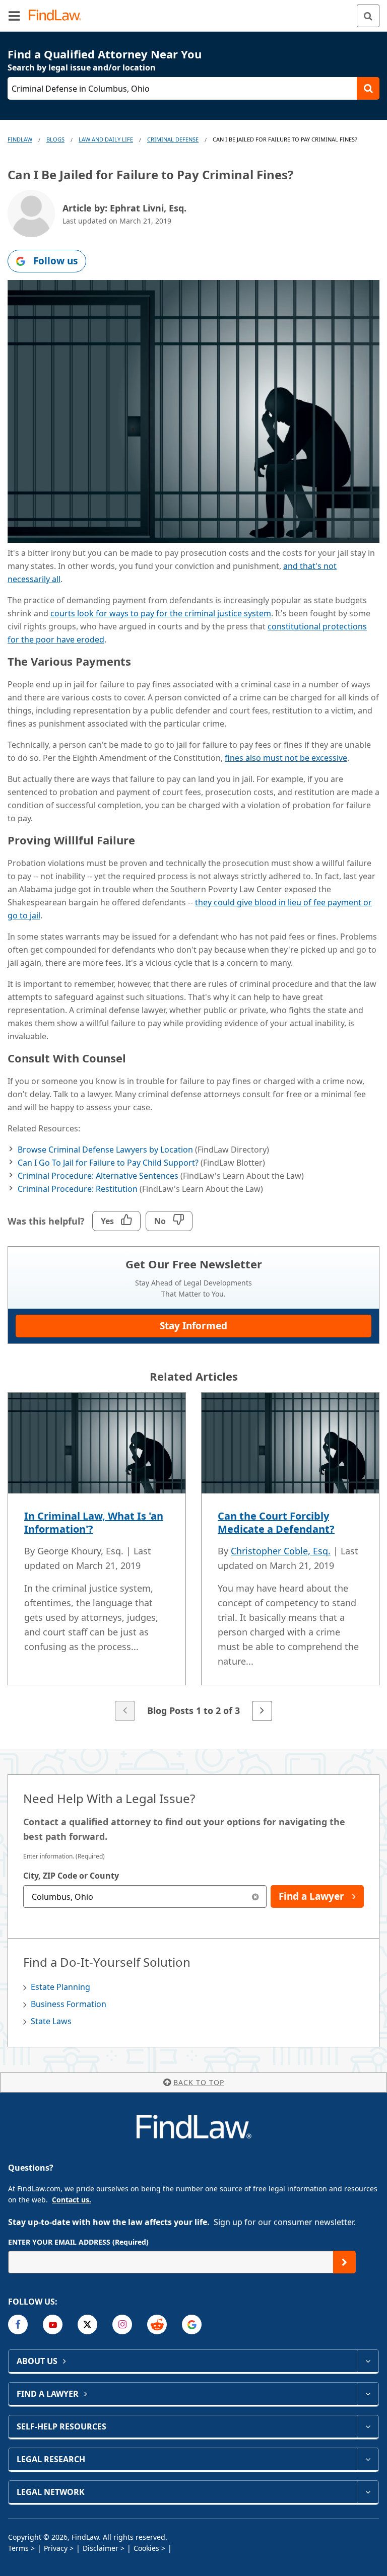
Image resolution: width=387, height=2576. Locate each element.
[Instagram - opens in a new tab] (122, 2324)
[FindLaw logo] (58, 16)
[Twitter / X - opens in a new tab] (87, 2324)
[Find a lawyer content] (368, 2394)
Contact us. (72, 2200)
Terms (18, 2548)
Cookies (146, 2548)
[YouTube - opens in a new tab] (53, 2324)
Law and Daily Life (106, 139)
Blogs (55, 139)
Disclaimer (101, 2548)
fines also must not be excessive (286, 758)
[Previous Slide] (125, 1711)
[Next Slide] (262, 1711)
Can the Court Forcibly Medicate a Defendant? (276, 1522)
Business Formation (69, 2004)
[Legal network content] (368, 2492)
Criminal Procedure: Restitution (78, 1189)
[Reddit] (157, 2324)
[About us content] (368, 2361)
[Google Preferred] (192, 2324)
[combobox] (145, 1897)
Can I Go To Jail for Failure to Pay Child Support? (108, 1163)
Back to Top (199, 2082)
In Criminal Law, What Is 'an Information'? (94, 1522)
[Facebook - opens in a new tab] (18, 2324)
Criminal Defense (173, 139)
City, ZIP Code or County (71, 1876)
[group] (193, 1558)
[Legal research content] (368, 2459)
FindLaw (20, 139)
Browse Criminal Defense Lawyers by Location (105, 1150)
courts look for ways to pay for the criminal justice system (161, 613)
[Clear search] (255, 1897)
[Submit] (344, 2262)
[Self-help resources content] (368, 2426)
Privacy (56, 2548)
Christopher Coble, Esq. (281, 1551)
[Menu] (14, 16)
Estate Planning (60, 1987)
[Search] (368, 16)
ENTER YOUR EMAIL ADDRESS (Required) (78, 2242)
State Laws (51, 2021)
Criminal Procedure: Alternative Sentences (98, 1176)
